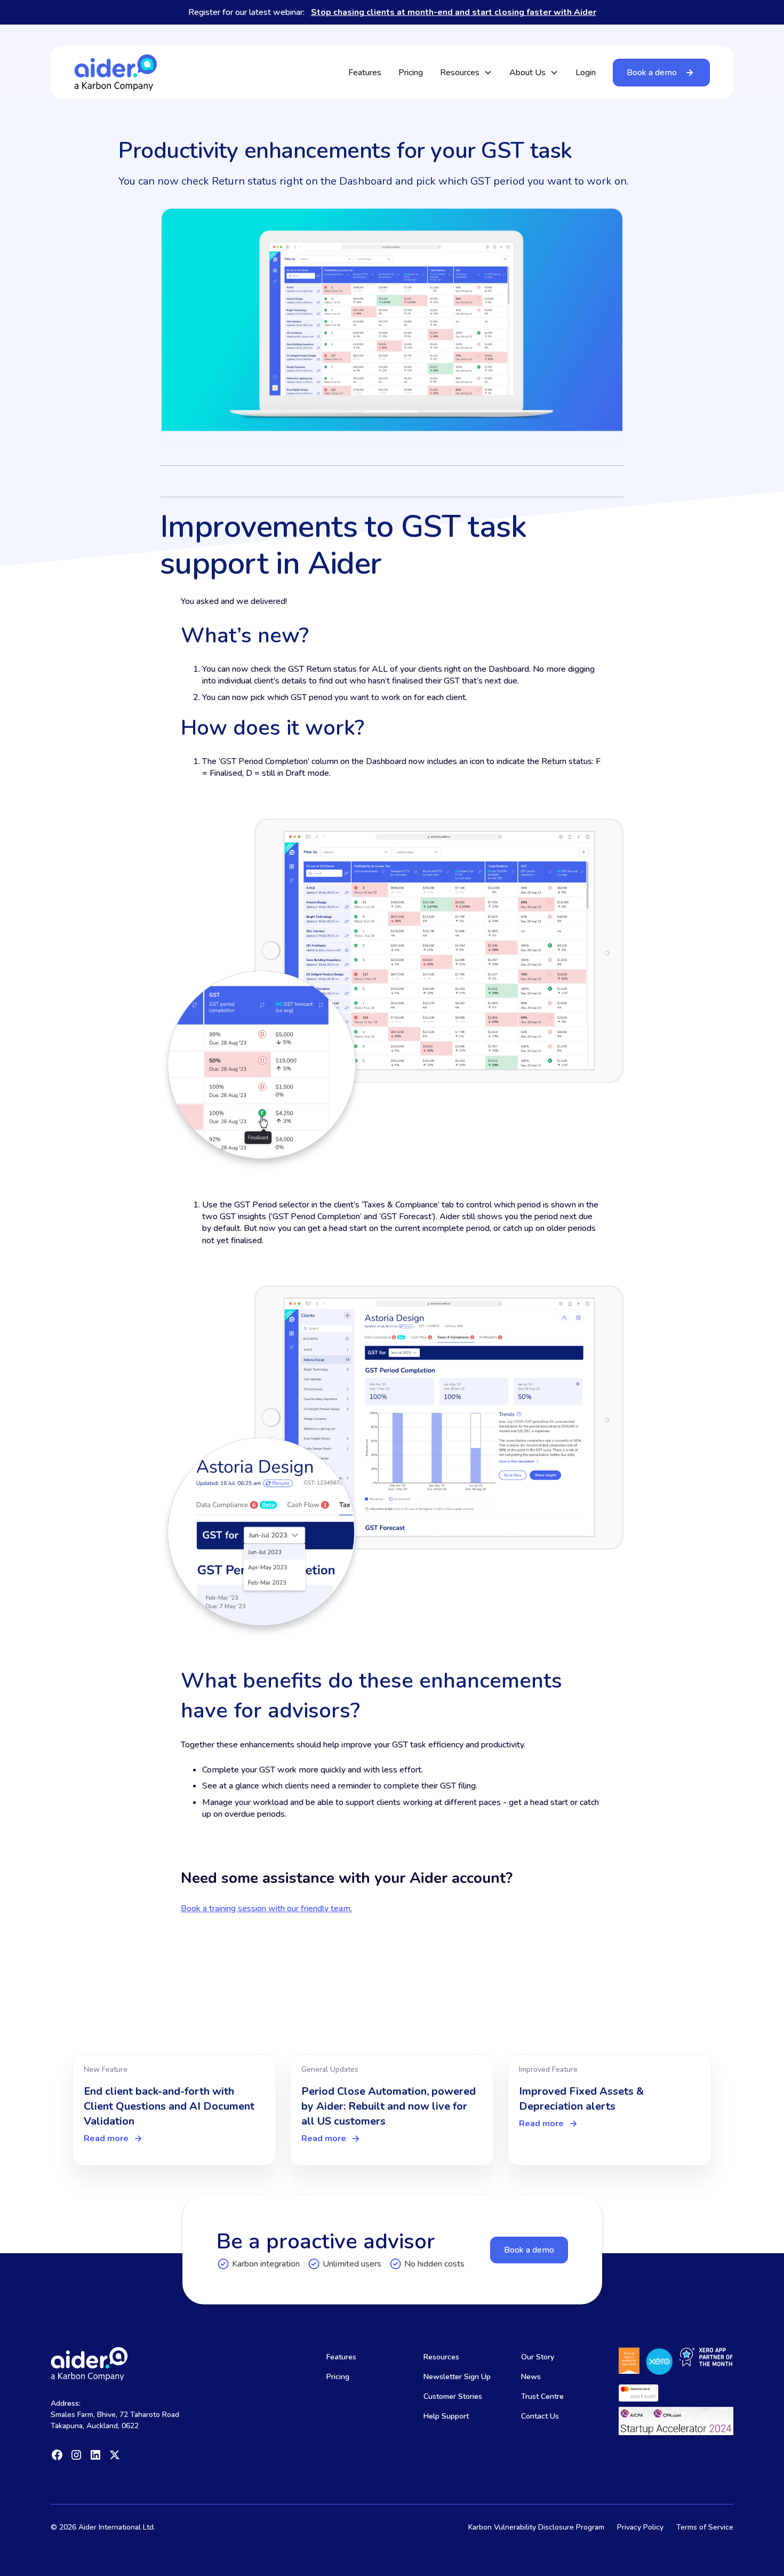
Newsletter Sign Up (457, 2377)
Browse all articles (650, 2023)
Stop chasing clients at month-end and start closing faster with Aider (454, 12)
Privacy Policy (640, 2527)
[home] (115, 72)
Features (365, 73)
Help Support (446, 2416)
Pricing (411, 73)
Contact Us (540, 2416)
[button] (466, 73)
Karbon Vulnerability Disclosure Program (536, 2527)
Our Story (538, 2357)
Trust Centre (542, 2396)
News (531, 2377)
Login (586, 73)
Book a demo (529, 2250)
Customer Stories (453, 2396)
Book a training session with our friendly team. (266, 1909)
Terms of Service (705, 2527)
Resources (441, 2357)
